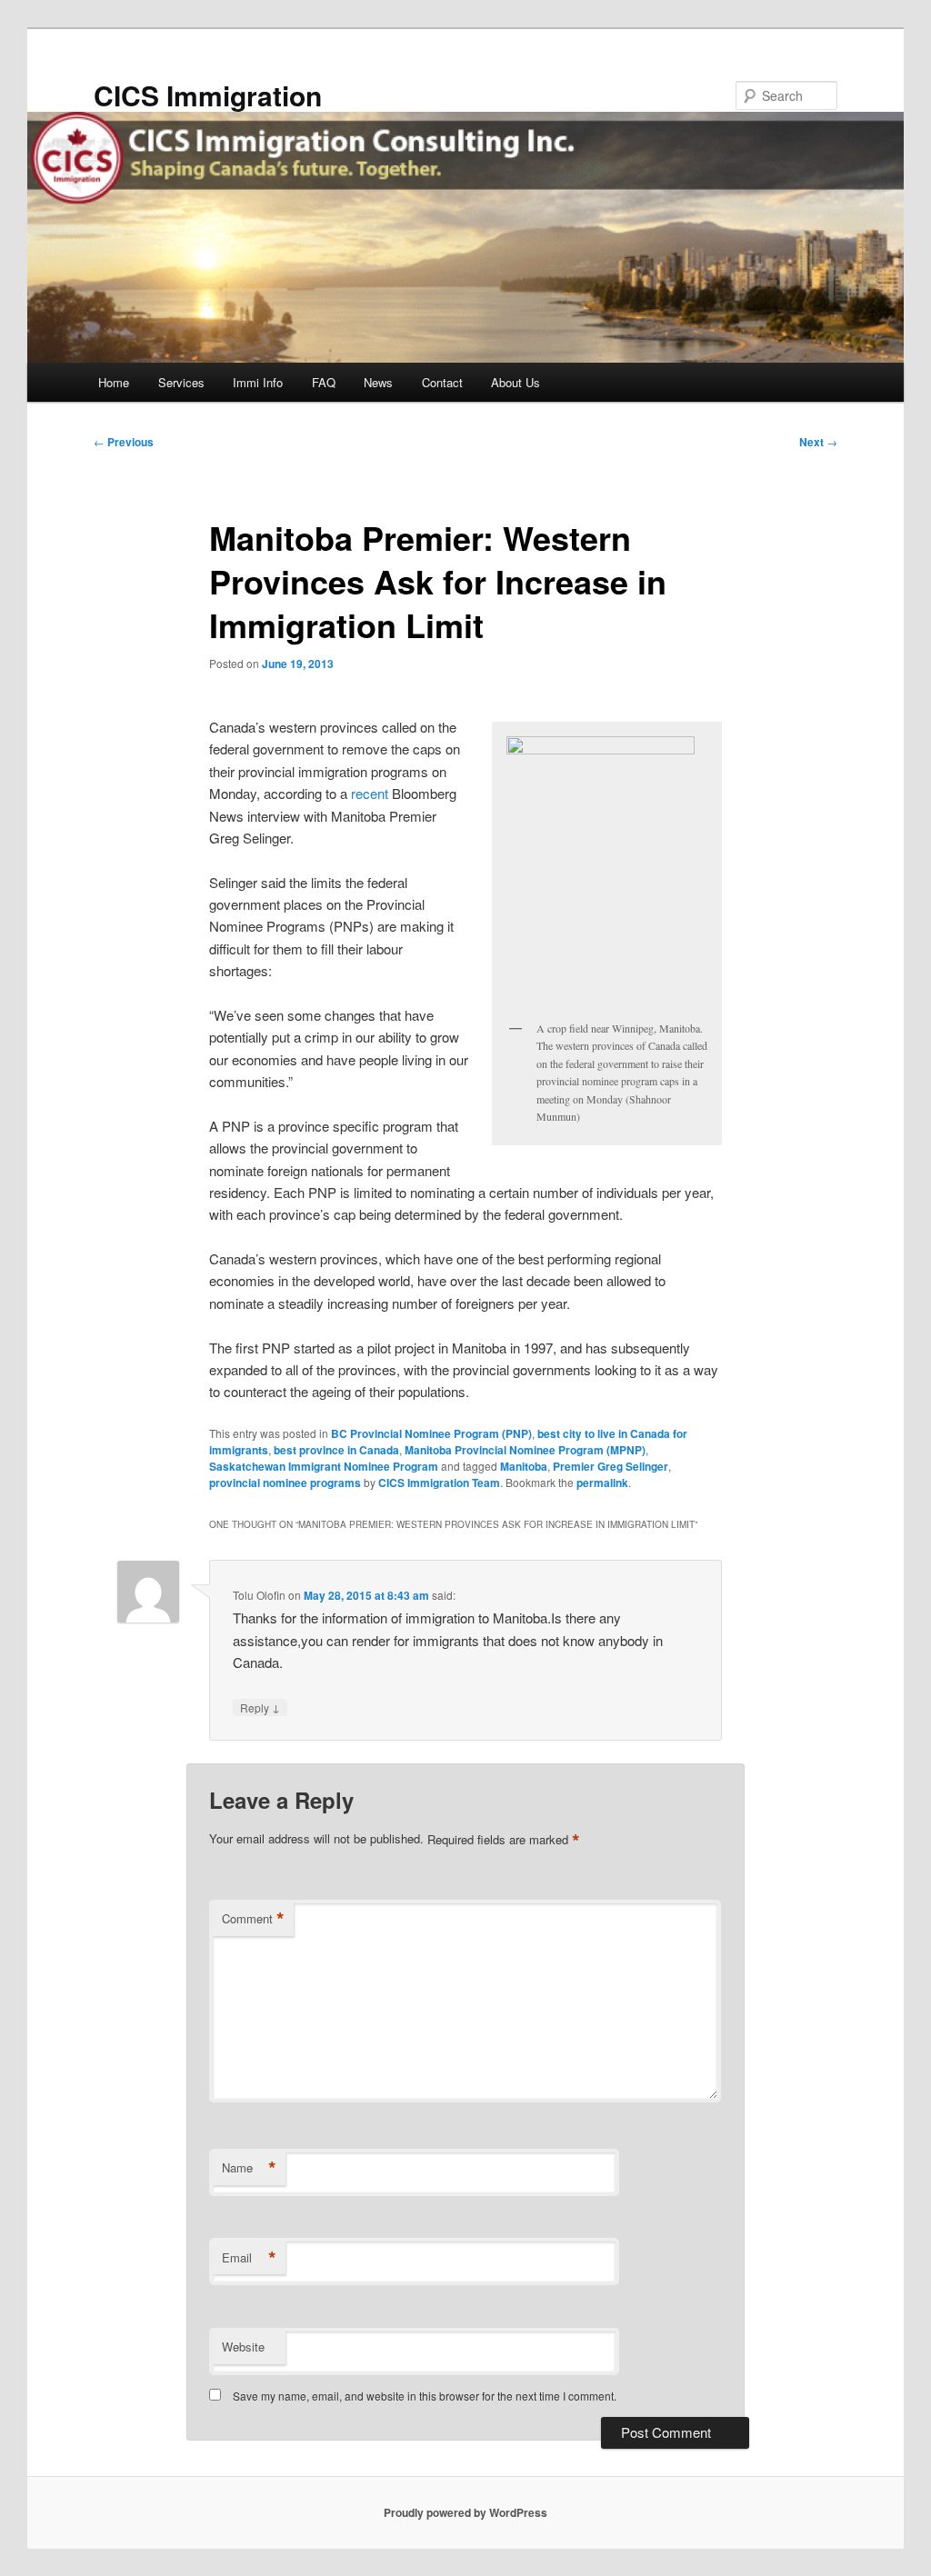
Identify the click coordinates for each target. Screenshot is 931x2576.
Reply (260, 1707)
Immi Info (258, 382)
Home (114, 382)
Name (249, 2168)
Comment (253, 1919)
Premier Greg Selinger (611, 1466)
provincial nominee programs (285, 1483)
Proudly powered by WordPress (465, 2512)
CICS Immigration (208, 95)
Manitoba (524, 1466)
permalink (602, 1483)
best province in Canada (336, 1450)
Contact (442, 382)
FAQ (324, 382)
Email (249, 2258)
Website (243, 2346)
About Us (516, 382)
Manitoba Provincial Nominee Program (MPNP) (525, 1450)
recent (370, 793)
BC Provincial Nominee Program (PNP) (431, 1433)
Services (181, 382)
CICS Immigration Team (439, 1483)
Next (818, 442)
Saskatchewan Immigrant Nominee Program (324, 1466)
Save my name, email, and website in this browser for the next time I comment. (425, 2396)
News (378, 382)
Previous (124, 442)
